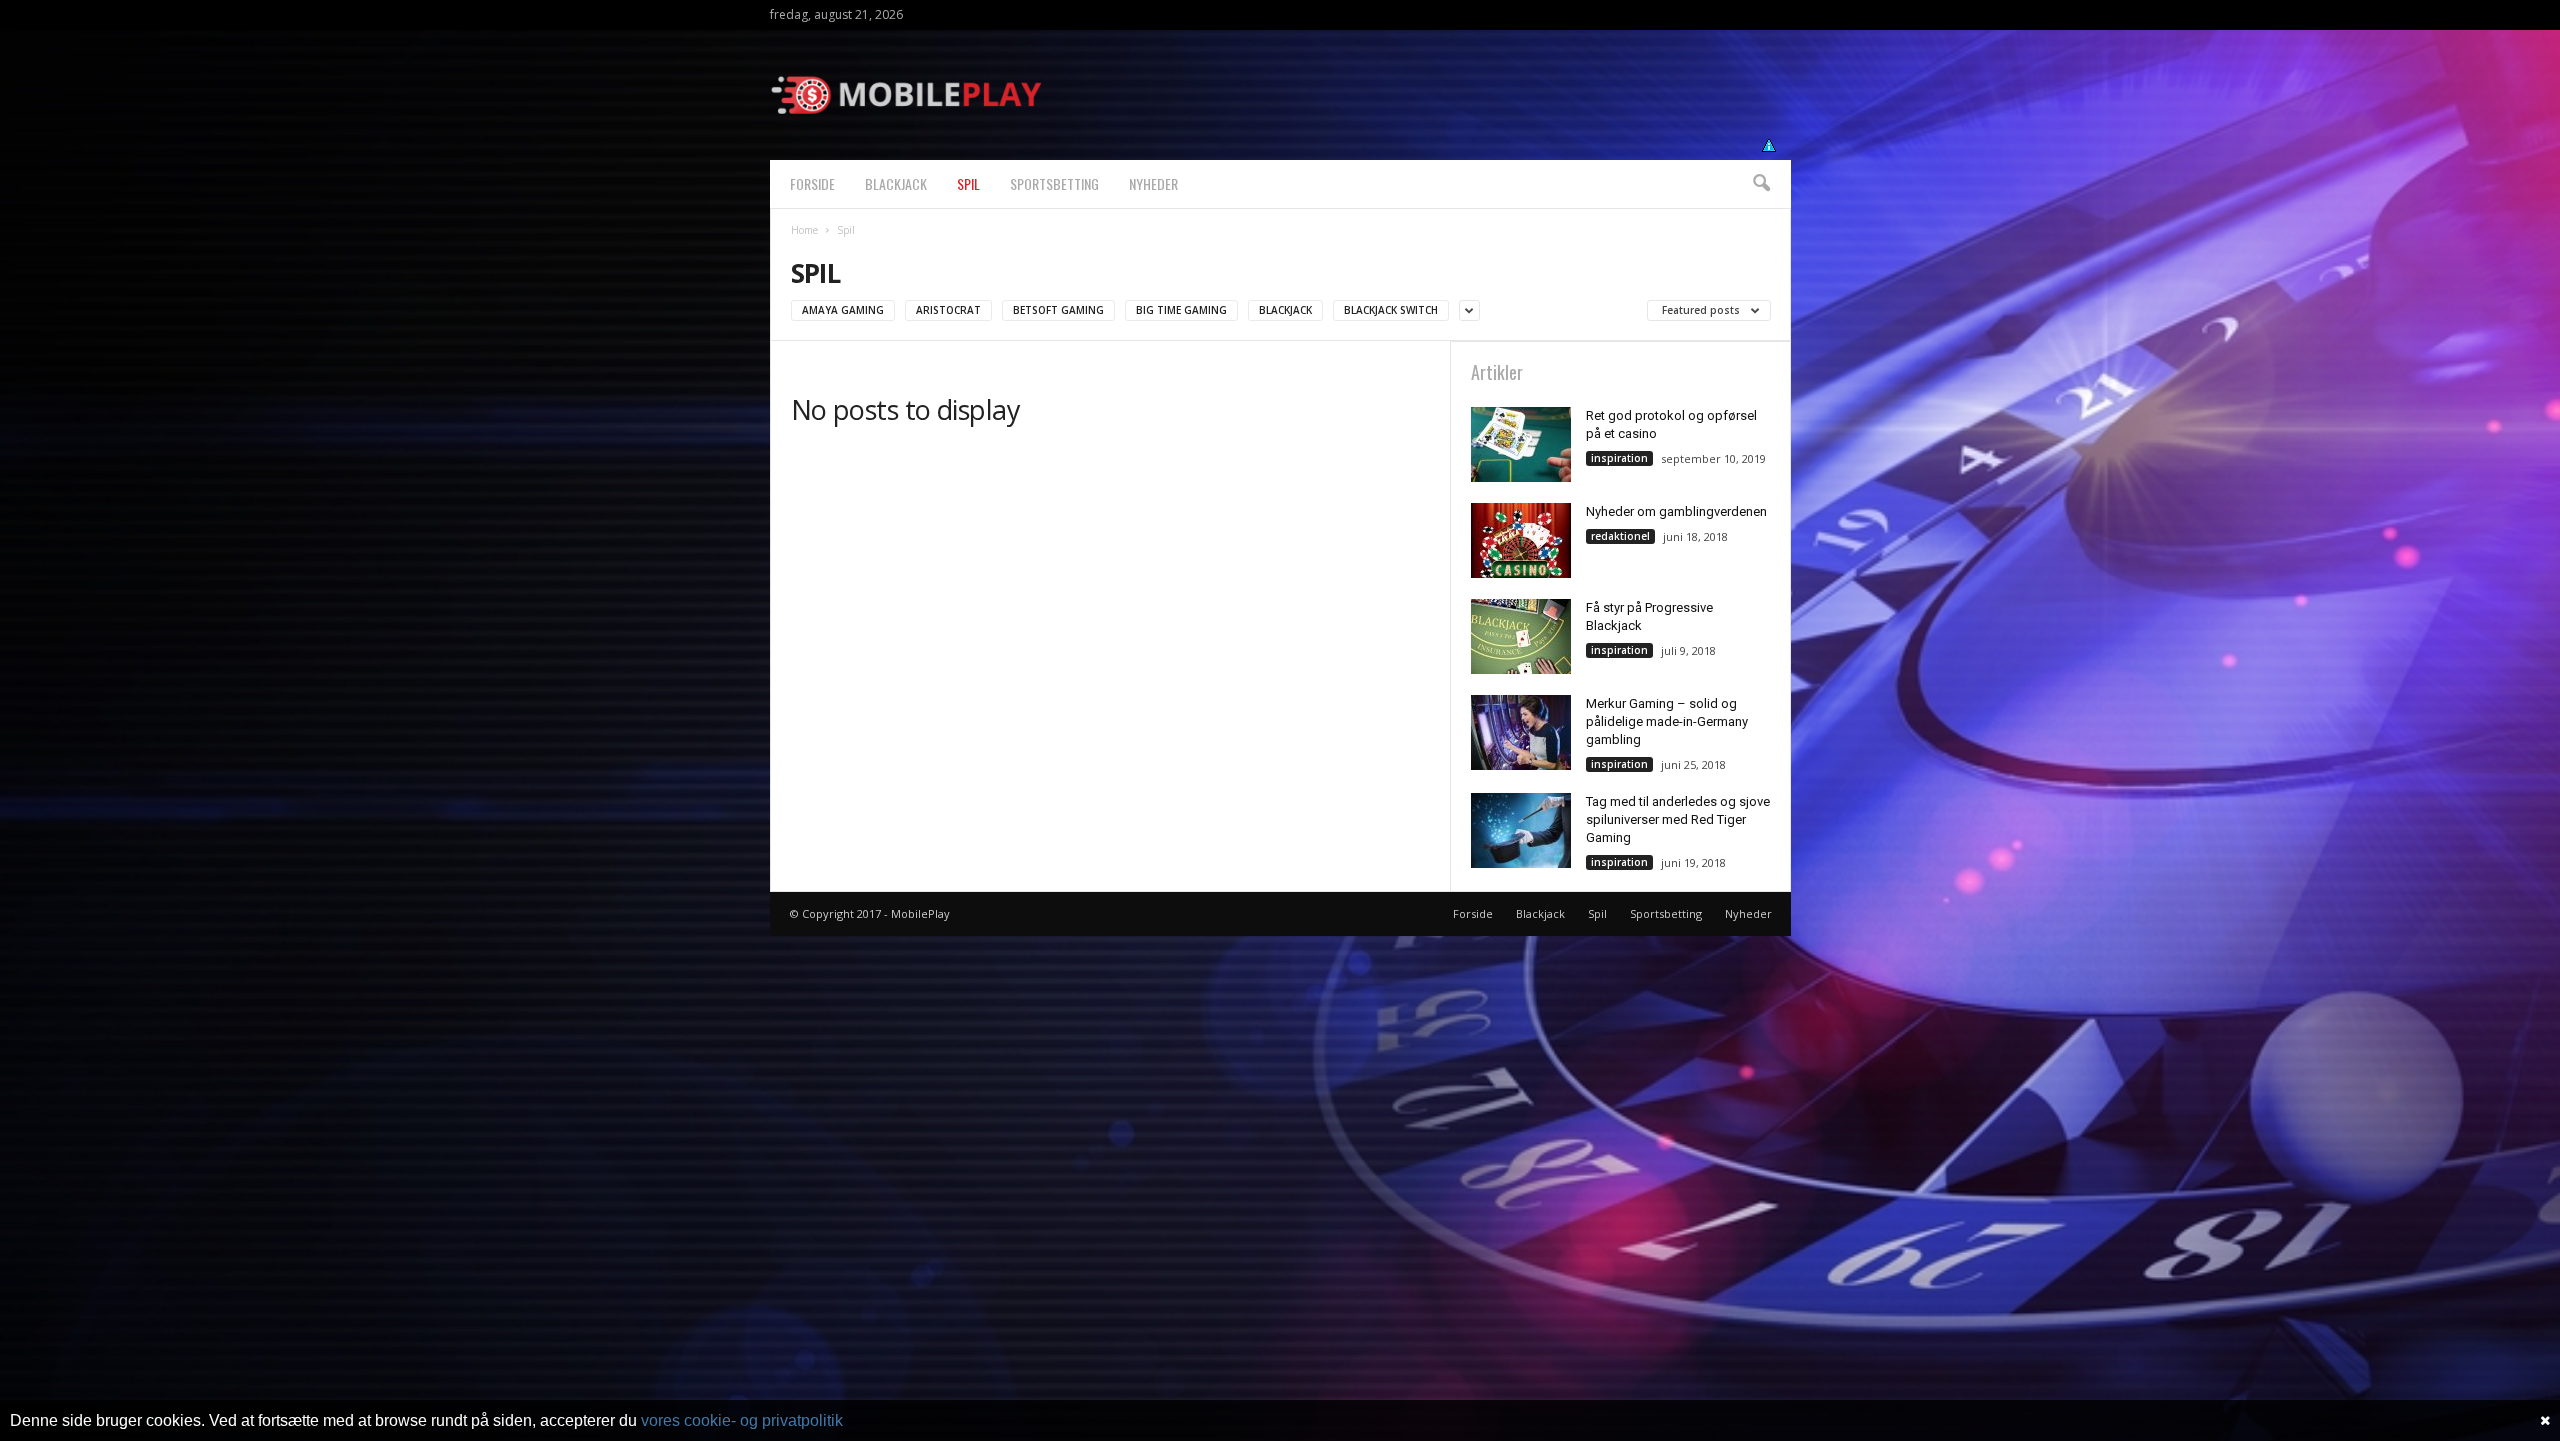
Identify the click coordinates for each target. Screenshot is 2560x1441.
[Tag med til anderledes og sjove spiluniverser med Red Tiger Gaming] (1521, 830)
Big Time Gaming (1181, 310)
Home (804, 230)
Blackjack (896, 183)
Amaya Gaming (843, 310)
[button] (1761, 184)
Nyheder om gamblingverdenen (1676, 511)
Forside (812, 183)
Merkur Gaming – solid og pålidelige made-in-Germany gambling (1667, 721)
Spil (968, 183)
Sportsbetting (1054, 183)
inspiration (1619, 458)
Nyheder (1153, 183)
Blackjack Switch (1391, 310)
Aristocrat (948, 310)
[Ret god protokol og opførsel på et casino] (1521, 444)
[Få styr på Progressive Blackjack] (1521, 636)
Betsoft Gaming (1058, 310)
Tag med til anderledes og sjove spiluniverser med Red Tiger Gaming (1678, 819)
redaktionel (1620, 536)
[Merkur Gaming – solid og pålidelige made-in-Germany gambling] (1521, 732)
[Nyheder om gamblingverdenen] (1521, 540)
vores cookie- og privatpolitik (742, 1420)
